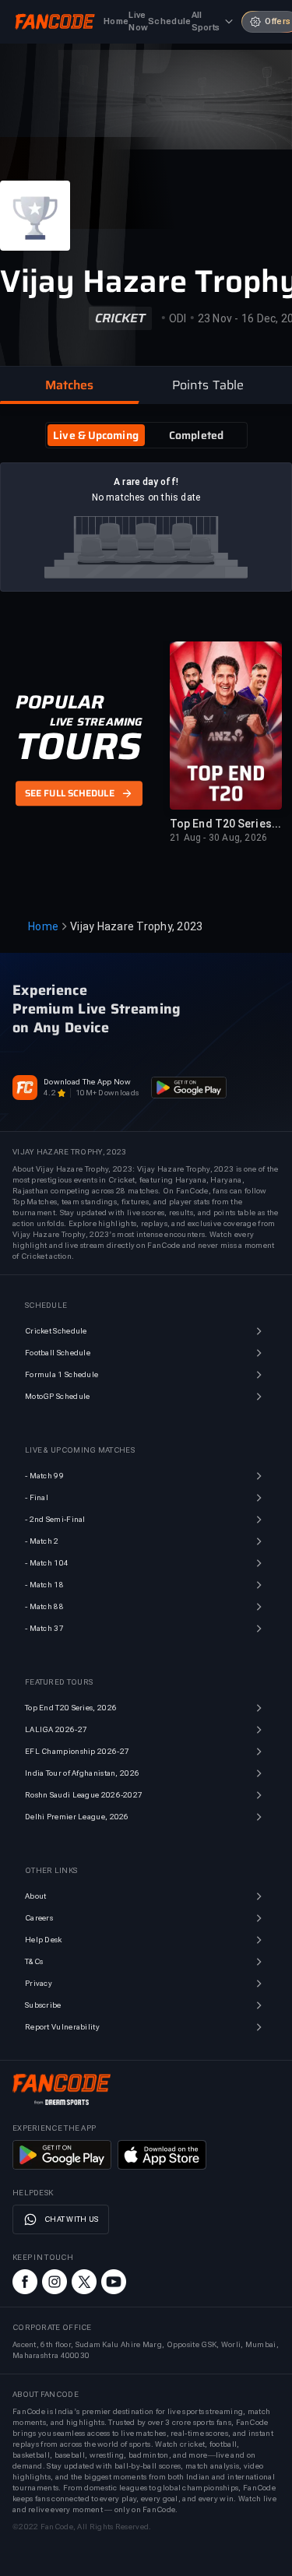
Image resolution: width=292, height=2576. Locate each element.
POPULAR (60, 702)
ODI (178, 318)
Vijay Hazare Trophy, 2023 (136, 926)
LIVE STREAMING (96, 722)
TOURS (78, 747)
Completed (196, 435)
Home (43, 926)
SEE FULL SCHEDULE (70, 793)
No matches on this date (146, 497)
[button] (69, 385)
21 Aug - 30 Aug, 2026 (218, 838)
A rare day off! (146, 482)
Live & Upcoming (96, 435)
